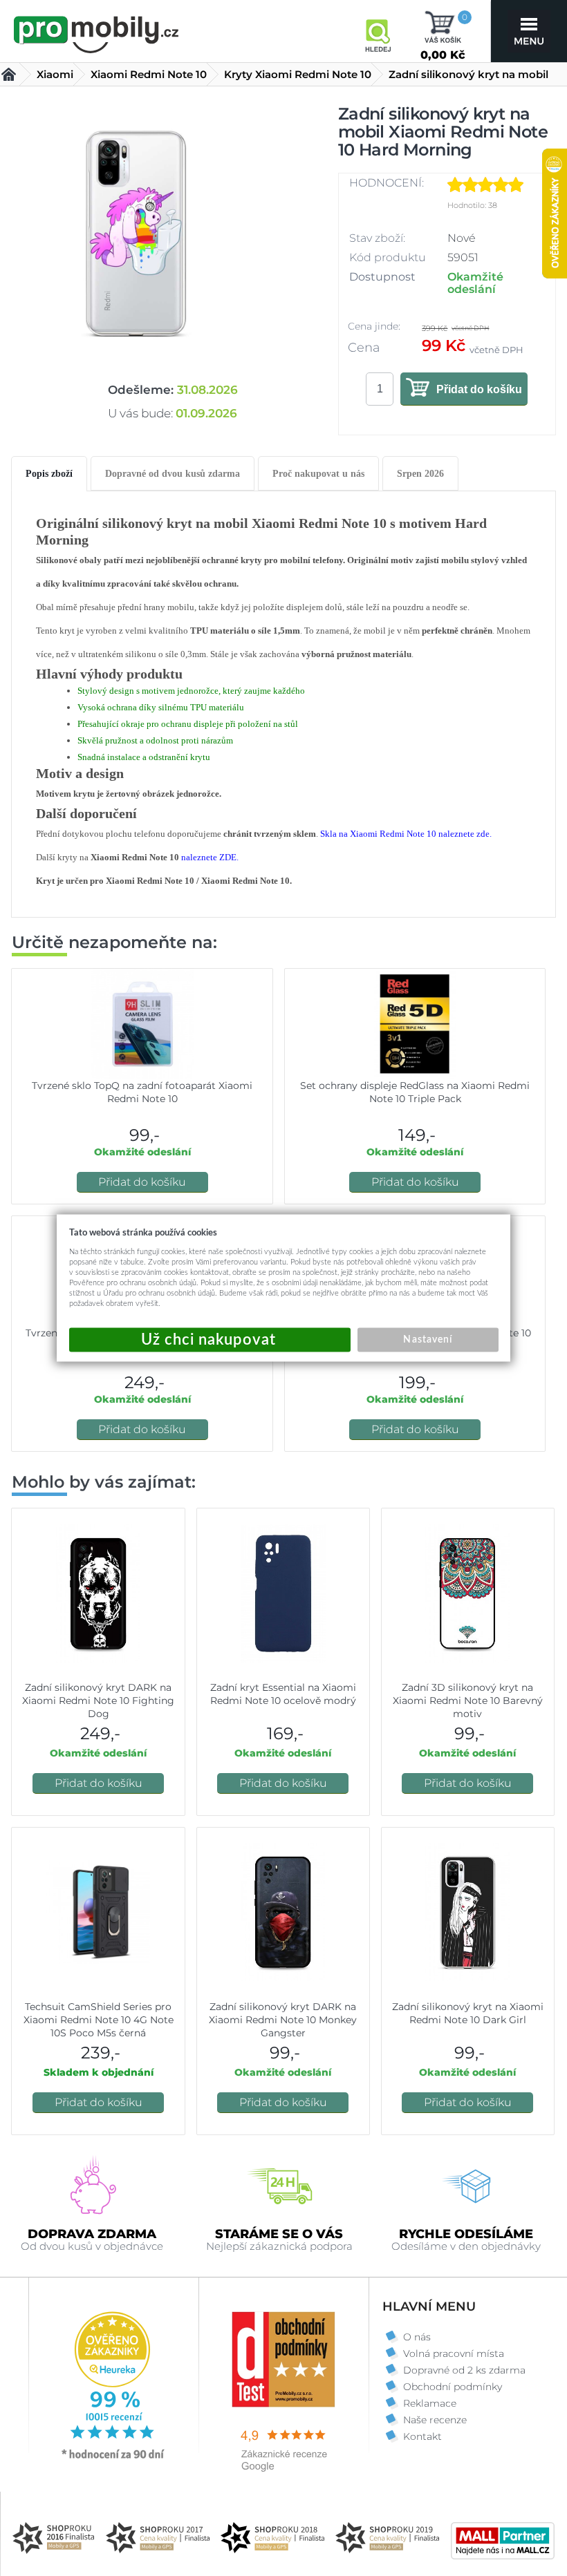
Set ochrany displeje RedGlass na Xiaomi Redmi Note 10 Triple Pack (415, 1092)
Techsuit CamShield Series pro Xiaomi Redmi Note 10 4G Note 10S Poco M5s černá (99, 2020)
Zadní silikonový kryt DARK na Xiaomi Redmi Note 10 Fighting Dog (98, 1701)
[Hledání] (378, 31)
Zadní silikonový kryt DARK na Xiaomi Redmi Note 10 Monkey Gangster (283, 2020)
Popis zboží (49, 474)
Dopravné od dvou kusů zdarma (173, 474)
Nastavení (427, 1340)
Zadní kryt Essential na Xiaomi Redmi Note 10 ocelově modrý (283, 1694)
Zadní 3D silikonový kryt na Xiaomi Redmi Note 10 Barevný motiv (468, 1701)
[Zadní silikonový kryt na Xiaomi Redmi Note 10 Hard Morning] (136, 233)
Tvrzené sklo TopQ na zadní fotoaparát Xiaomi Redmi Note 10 (142, 1092)
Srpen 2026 (420, 474)
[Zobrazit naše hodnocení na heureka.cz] (113, 2458)
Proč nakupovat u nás (318, 474)
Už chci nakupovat (210, 1340)
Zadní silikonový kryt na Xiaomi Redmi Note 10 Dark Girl (468, 2013)
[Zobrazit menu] (529, 31)
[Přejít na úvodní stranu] (97, 32)
